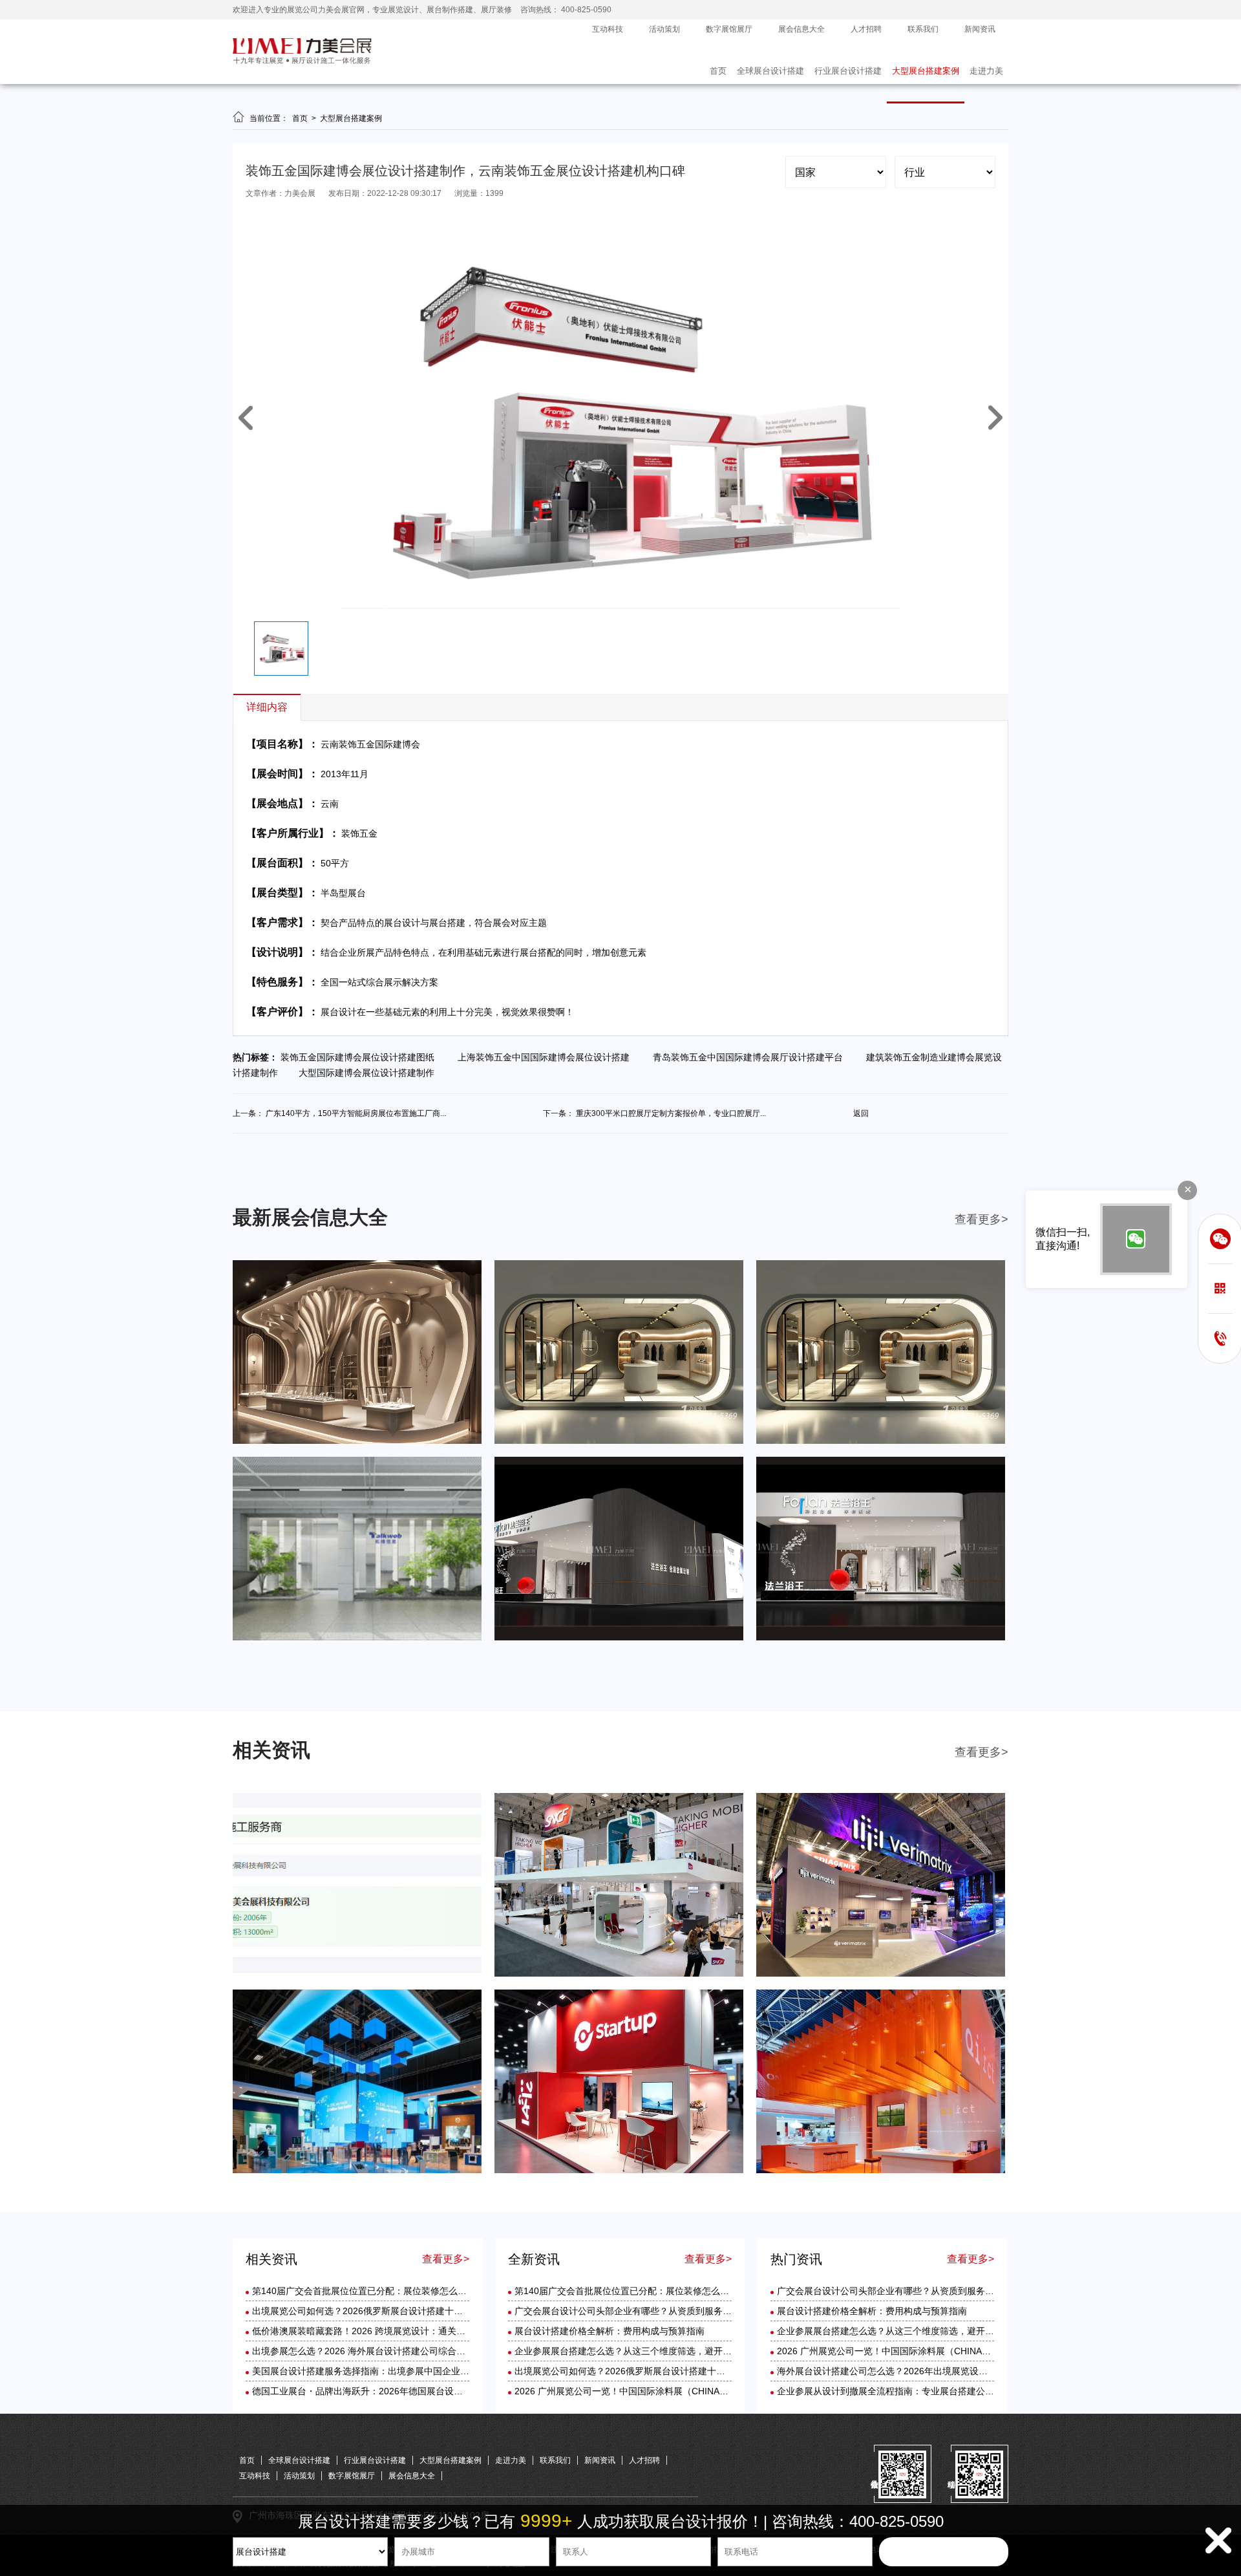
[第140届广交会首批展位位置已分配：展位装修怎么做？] (357, 1974)
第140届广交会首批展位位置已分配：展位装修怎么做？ (364, 2291)
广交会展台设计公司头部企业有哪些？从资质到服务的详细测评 (641, 2311)
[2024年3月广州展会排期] (881, 1638)
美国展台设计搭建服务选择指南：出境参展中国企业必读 (365, 2371)
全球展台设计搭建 (770, 71)
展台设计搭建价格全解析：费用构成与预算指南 (610, 2331)
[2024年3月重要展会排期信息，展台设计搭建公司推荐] (357, 1638)
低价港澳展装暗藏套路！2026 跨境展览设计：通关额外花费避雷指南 (390, 2331)
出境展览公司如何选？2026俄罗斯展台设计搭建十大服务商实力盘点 (389, 2311)
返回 (861, 1113)
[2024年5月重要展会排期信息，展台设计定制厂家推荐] (619, 1441)
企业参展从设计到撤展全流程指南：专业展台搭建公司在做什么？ (908, 2391)
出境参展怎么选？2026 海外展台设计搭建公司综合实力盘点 (372, 2351)
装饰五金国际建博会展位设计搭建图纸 (361, 1057)
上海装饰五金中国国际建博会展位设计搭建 (546, 1057)
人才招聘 (866, 29)
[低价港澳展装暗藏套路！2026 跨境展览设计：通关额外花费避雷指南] (881, 1974)
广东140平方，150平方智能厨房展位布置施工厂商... (356, 1113)
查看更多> (981, 1219)
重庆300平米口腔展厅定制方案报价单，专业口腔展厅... (671, 1113)
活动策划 (664, 29)
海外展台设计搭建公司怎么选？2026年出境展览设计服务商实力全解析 (918, 2371)
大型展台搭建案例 (926, 71)
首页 (718, 71)
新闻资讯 (980, 29)
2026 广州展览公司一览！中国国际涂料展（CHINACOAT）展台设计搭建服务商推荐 (684, 2391)
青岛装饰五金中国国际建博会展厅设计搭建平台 (750, 1057)
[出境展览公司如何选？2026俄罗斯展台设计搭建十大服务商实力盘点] (619, 1974)
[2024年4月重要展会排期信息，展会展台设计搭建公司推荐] (881, 1441)
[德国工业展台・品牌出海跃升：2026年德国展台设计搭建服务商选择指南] (881, 2171)
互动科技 (608, 29)
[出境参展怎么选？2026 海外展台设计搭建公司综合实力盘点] (357, 2171)
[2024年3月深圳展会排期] (619, 1638)
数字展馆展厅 (729, 29)
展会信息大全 (801, 29)
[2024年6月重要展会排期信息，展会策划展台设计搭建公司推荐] (357, 1441)
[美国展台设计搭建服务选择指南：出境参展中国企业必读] (619, 2171)
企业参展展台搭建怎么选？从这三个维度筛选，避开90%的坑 (637, 2351)
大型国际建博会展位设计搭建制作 (370, 1073)
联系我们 (923, 29)
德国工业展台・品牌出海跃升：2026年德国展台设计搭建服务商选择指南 (398, 2391)
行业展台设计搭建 (848, 71)
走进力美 (986, 71)
